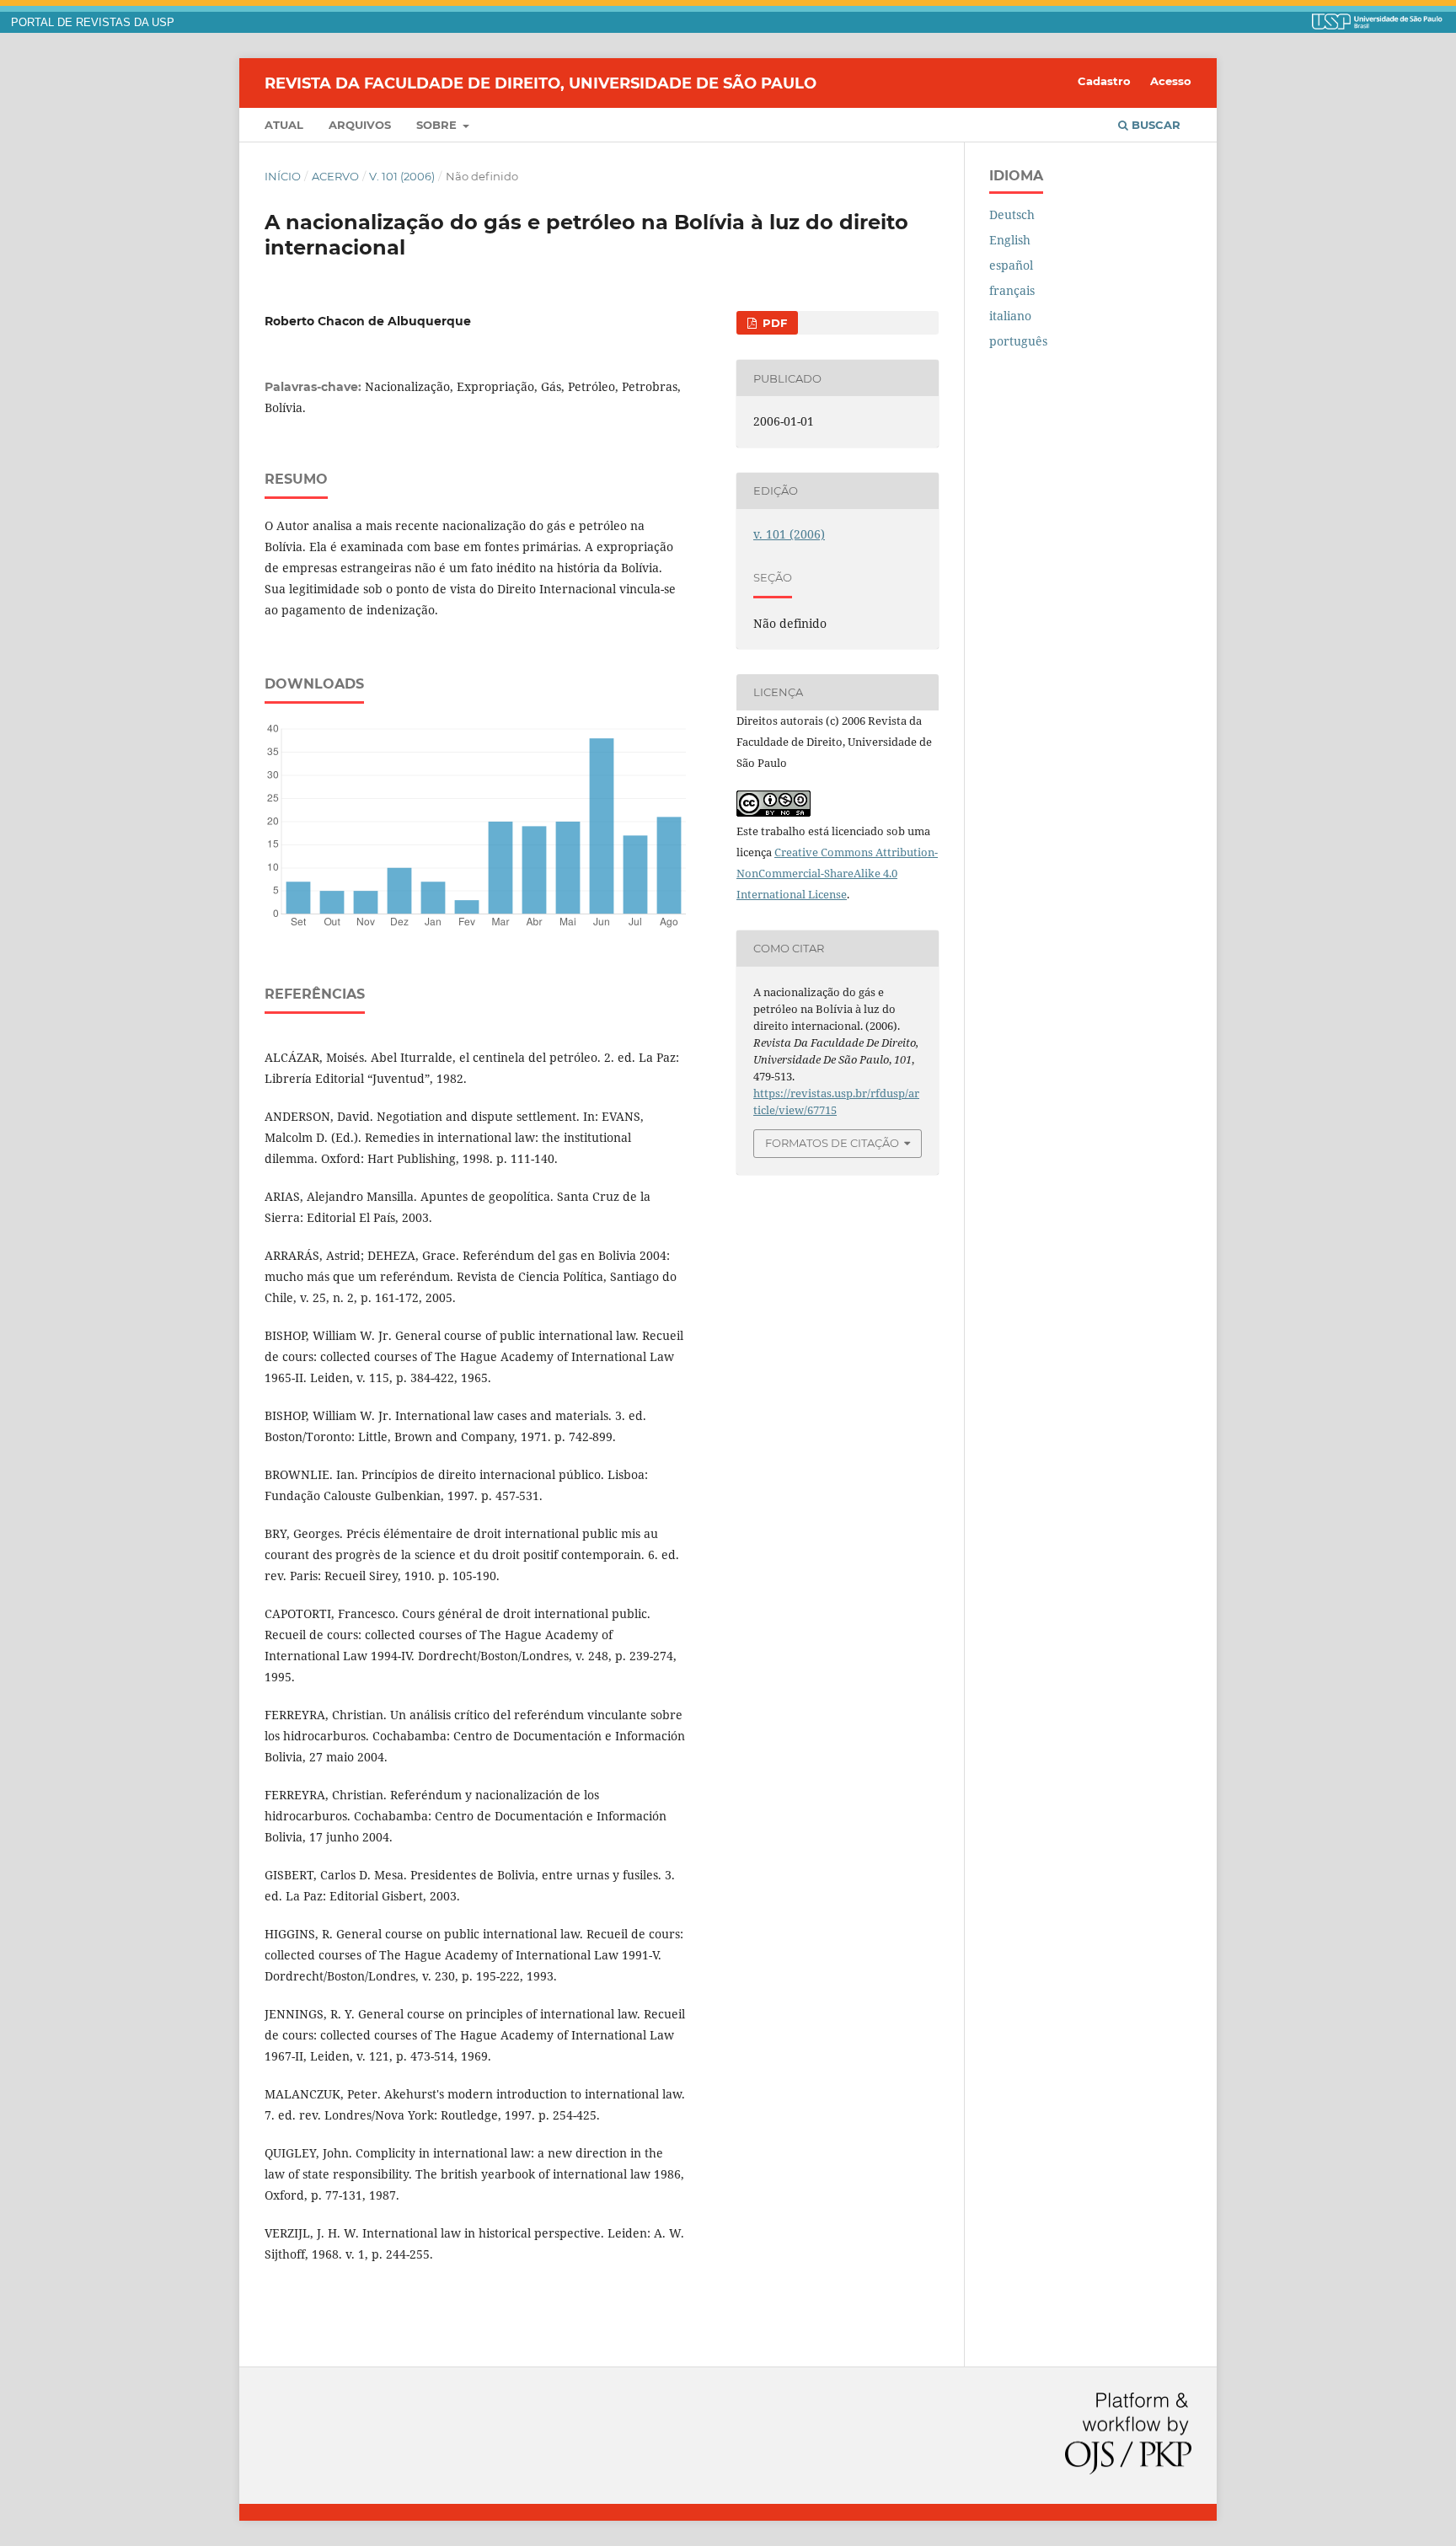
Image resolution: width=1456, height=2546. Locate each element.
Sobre (438, 125)
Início (283, 176)
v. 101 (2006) (402, 176)
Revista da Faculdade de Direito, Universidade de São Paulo (541, 83)
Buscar (1154, 125)
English (1010, 240)
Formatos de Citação (832, 1143)
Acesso (1171, 81)
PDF (773, 323)
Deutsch (1012, 214)
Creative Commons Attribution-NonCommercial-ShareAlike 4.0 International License (837, 873)
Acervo (335, 176)
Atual (284, 125)
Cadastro (1104, 81)
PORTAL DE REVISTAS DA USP (93, 23)
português (1018, 341)
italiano (1010, 316)
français (1012, 290)
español (1011, 265)
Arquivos (360, 125)
